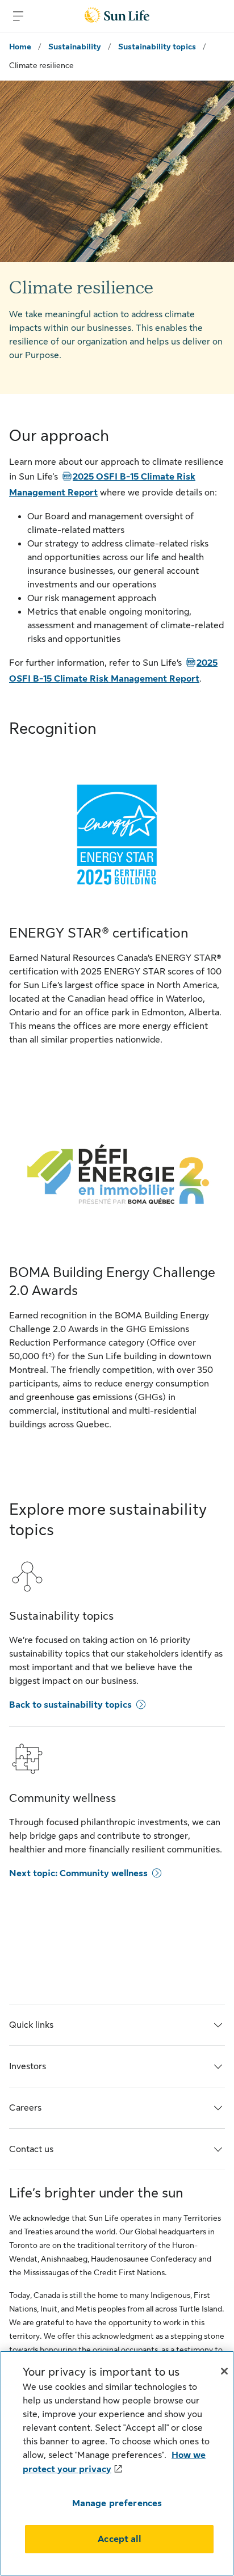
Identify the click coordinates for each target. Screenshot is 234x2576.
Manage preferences (117, 2503)
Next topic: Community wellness (78, 1873)
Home (20, 47)
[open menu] (18, 16)
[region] (117, 2463)
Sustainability (75, 47)
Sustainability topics (157, 47)
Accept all (119, 2539)
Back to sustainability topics (70, 1705)
